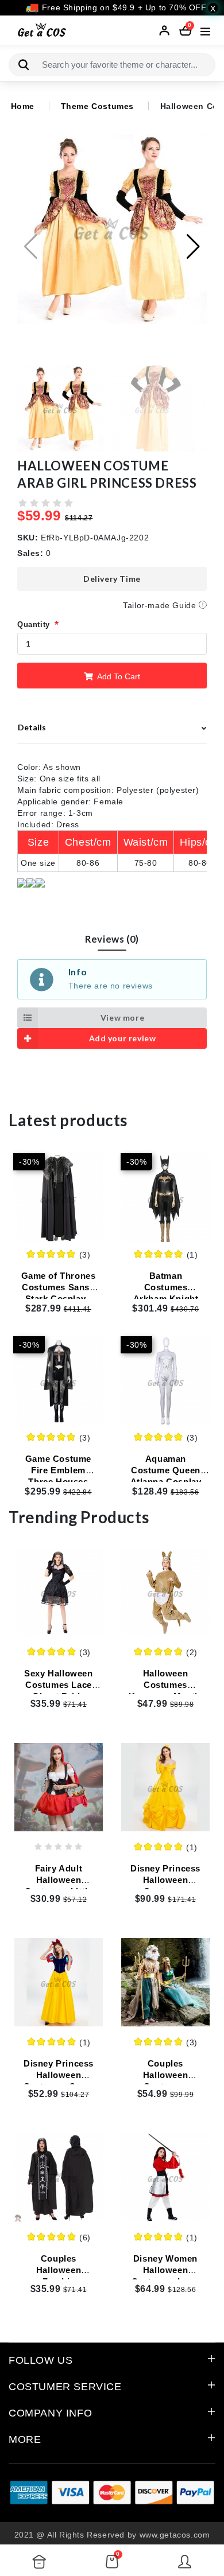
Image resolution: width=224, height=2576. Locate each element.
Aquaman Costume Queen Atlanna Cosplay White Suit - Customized (166, 1482)
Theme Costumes (97, 106)
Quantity (34, 624)
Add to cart (118, 676)
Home (23, 106)
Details (32, 727)
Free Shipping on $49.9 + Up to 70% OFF (123, 7)
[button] (193, 247)
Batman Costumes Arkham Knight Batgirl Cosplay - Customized (166, 1299)
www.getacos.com (175, 2535)
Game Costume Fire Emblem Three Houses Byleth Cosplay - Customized (58, 1482)
